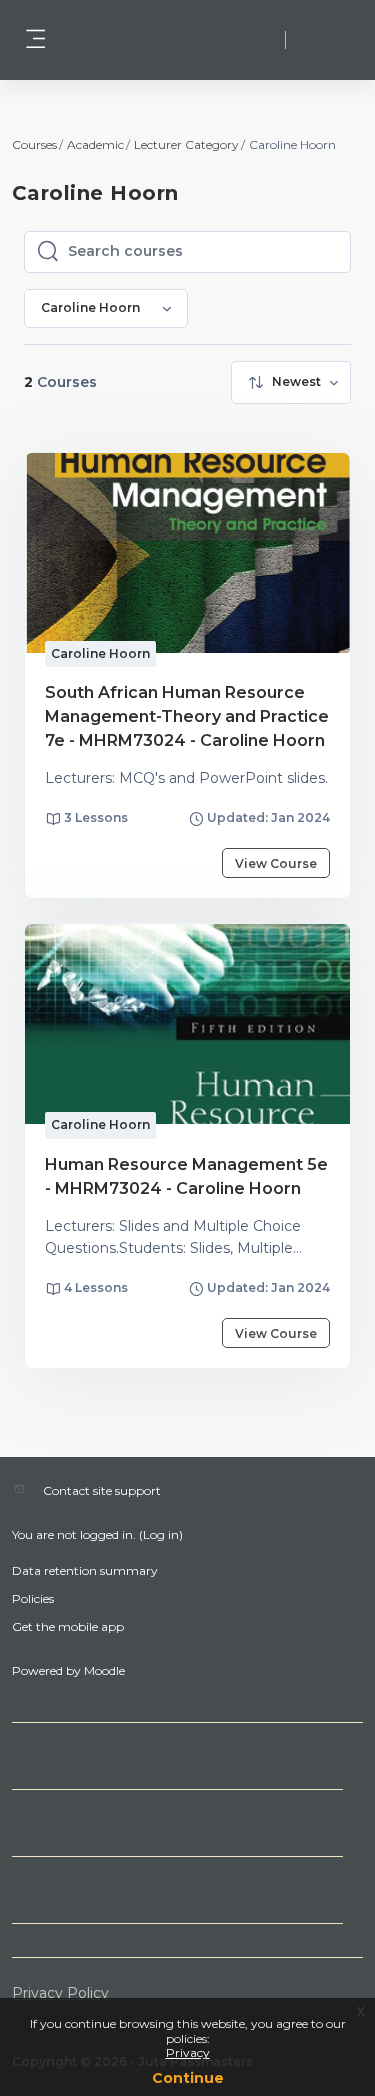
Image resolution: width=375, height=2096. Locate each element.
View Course (276, 863)
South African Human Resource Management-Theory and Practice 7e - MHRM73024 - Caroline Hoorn (187, 716)
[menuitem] (291, 382)
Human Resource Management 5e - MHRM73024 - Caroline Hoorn (186, 1176)
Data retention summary (85, 1570)
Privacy (188, 2052)
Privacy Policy (60, 1993)
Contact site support (102, 1490)
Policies (33, 1598)
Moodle (104, 1670)
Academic (95, 144)
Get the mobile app (68, 1626)
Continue (188, 2078)
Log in (326, 39)
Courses (34, 144)
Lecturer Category (186, 144)
